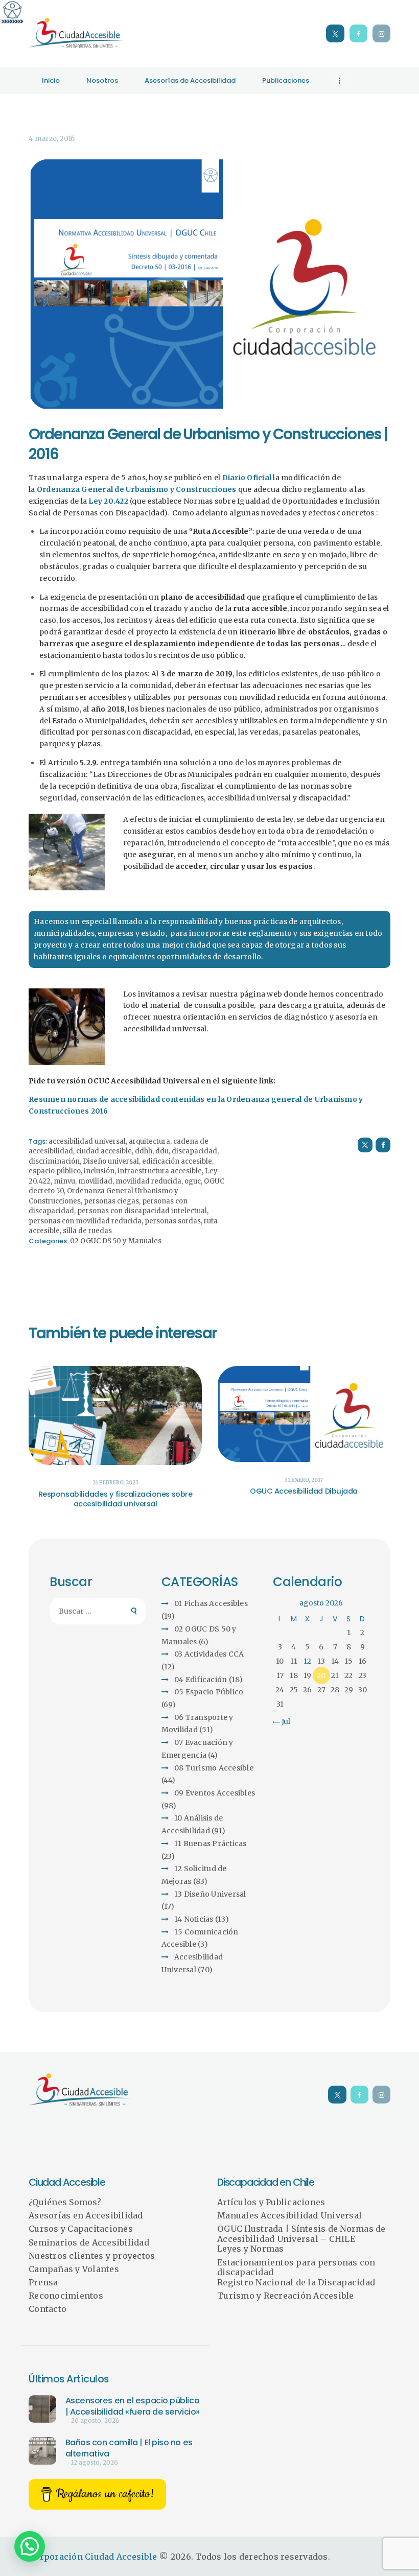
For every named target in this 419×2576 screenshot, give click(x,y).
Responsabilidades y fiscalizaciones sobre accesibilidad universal (115, 1499)
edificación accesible (177, 1161)
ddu (162, 1151)
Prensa (43, 2282)
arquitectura (149, 1141)
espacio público (55, 1171)
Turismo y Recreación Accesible (286, 2296)
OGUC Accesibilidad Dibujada (304, 1491)
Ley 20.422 (109, 501)
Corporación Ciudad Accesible (93, 2557)
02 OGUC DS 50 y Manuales (116, 1241)
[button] (30, 2546)
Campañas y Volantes (74, 2269)
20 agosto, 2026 (95, 2421)
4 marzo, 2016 (52, 139)
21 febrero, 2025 (115, 1483)
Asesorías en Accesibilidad (86, 2215)
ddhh (144, 1151)
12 (307, 1661)
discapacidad (194, 1151)
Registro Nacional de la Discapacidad (296, 2282)
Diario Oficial (247, 478)
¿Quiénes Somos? (65, 2202)
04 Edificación (201, 1680)
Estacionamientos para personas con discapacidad (296, 2267)
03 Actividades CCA (209, 1654)
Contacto (48, 2309)
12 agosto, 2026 (95, 2463)
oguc (193, 1181)
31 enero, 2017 (304, 1480)
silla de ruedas (87, 1231)
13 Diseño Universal (210, 1894)
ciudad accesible (104, 1151)
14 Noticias (194, 1919)
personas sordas (173, 1221)
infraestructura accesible (160, 1171)
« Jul (283, 1721)
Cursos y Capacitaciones (81, 2229)
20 (321, 1675)
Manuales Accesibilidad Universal (289, 2215)
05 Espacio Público (209, 1692)
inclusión (99, 1171)
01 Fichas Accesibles (211, 1603)
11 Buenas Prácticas (211, 1844)
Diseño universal (111, 1161)
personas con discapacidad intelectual (142, 1211)
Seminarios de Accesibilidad (89, 2242)
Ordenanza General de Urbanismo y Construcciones (137, 489)
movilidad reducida (148, 1181)
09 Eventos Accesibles (215, 1793)
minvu (64, 1181)
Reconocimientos (66, 2296)
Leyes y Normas (251, 2249)
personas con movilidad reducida (85, 1221)
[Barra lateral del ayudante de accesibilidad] (12, 12)
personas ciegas (111, 1201)
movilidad (95, 1181)
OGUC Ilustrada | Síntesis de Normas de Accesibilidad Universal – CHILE (301, 2234)
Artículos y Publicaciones (271, 2202)
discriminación (54, 1161)
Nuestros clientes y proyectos (92, 2256)
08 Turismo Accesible (214, 1768)
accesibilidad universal (87, 1141)
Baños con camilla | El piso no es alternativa (129, 2448)
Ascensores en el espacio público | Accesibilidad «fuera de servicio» (133, 2406)
